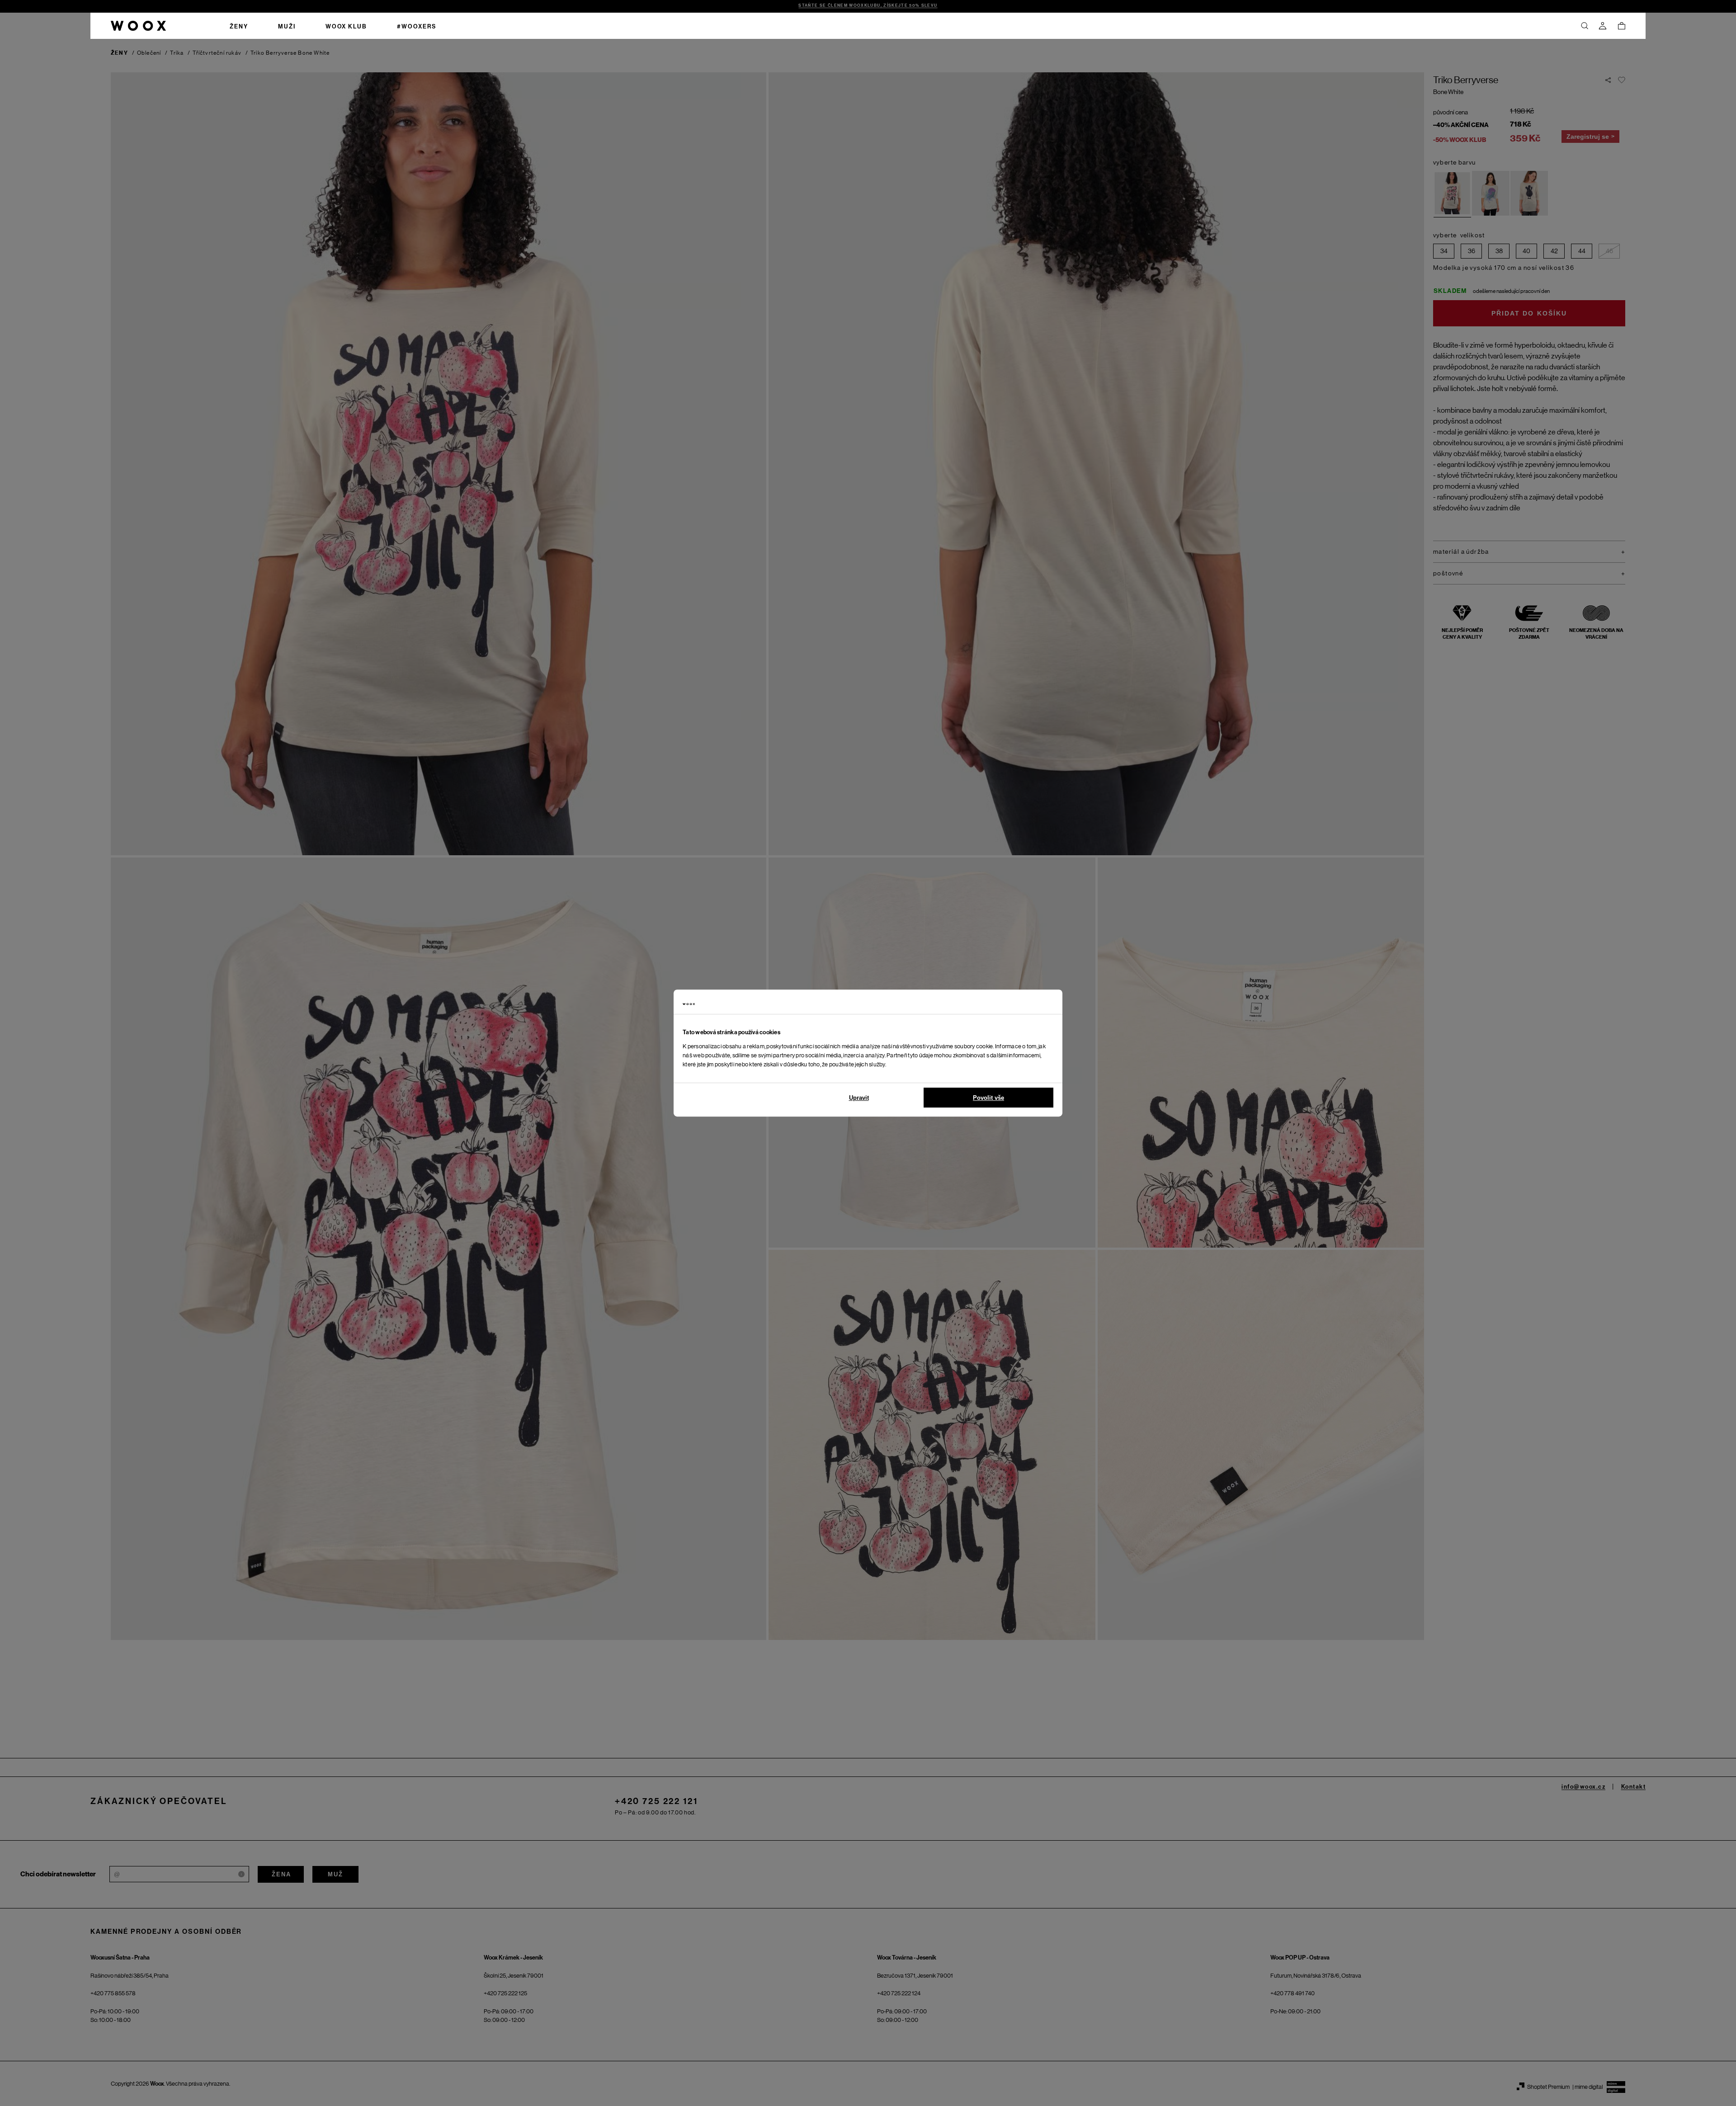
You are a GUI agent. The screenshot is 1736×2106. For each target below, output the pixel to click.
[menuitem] (239, 26)
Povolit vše (988, 1098)
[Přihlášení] (1603, 26)
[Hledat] (1585, 26)
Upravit (859, 1098)
